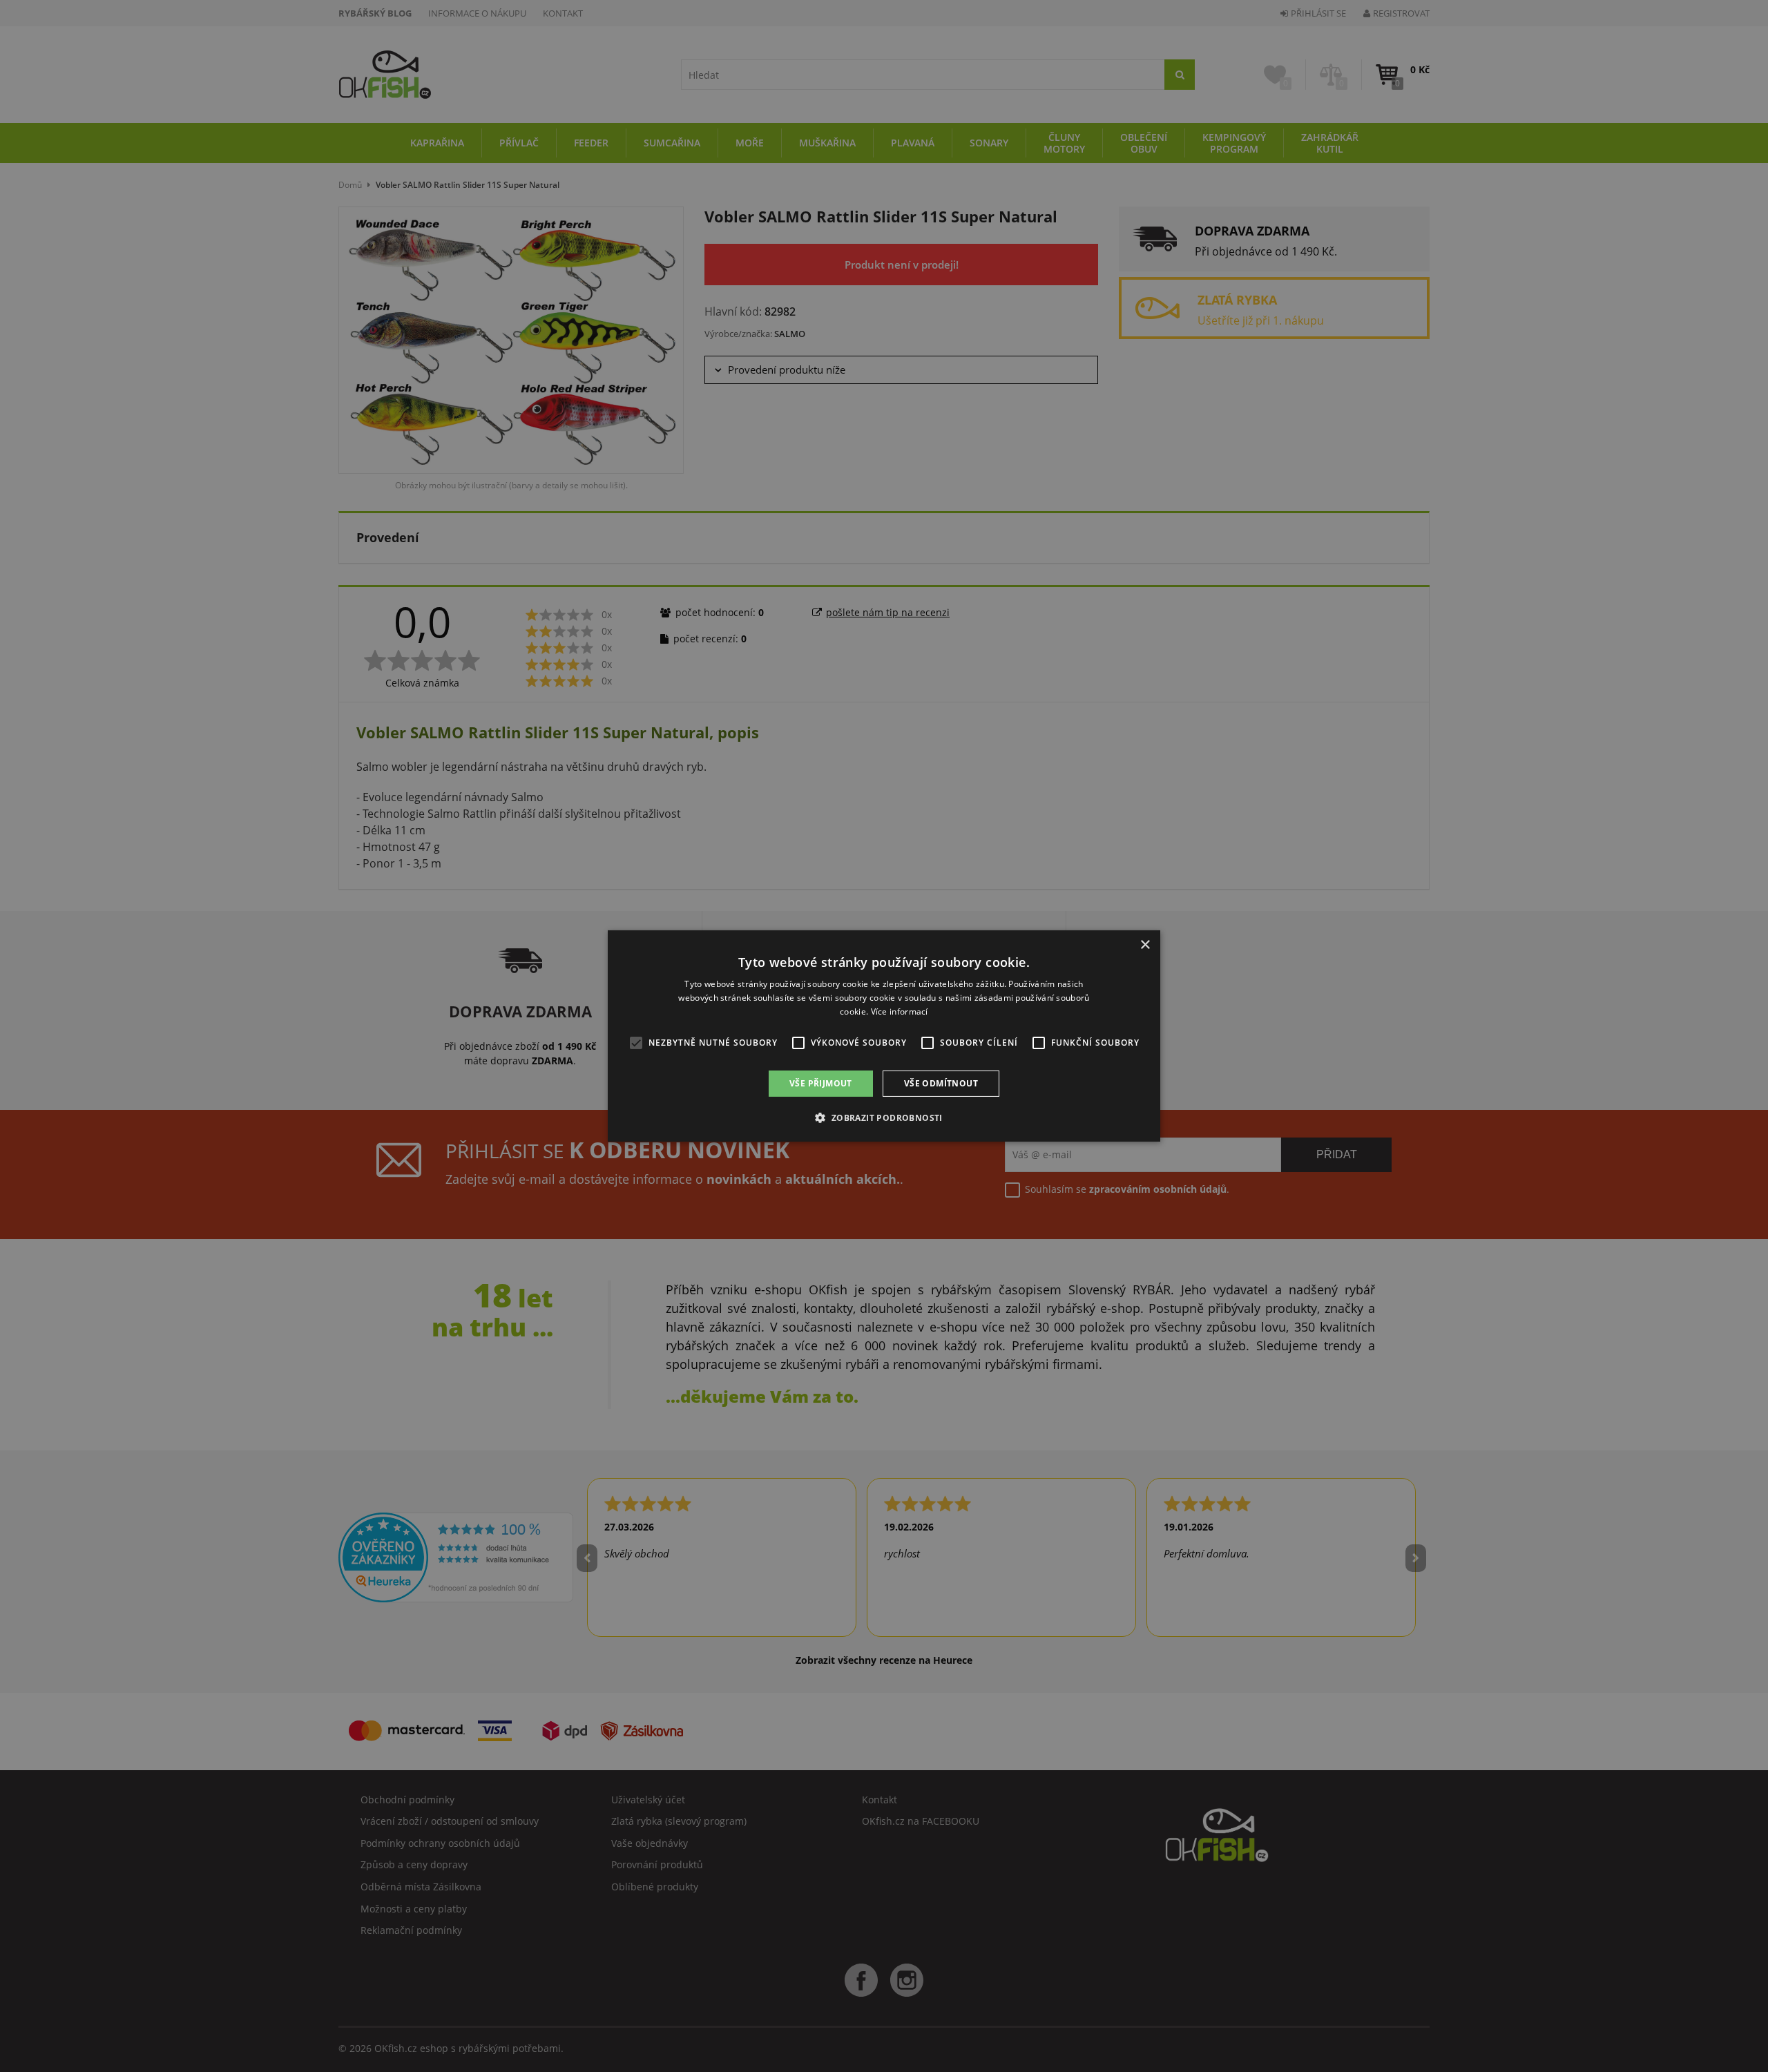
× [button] (1145, 945)
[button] (884, 1117)
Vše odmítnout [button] (941, 1083)
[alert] (884, 1036)
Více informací (900, 1011)
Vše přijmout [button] (821, 1083)
